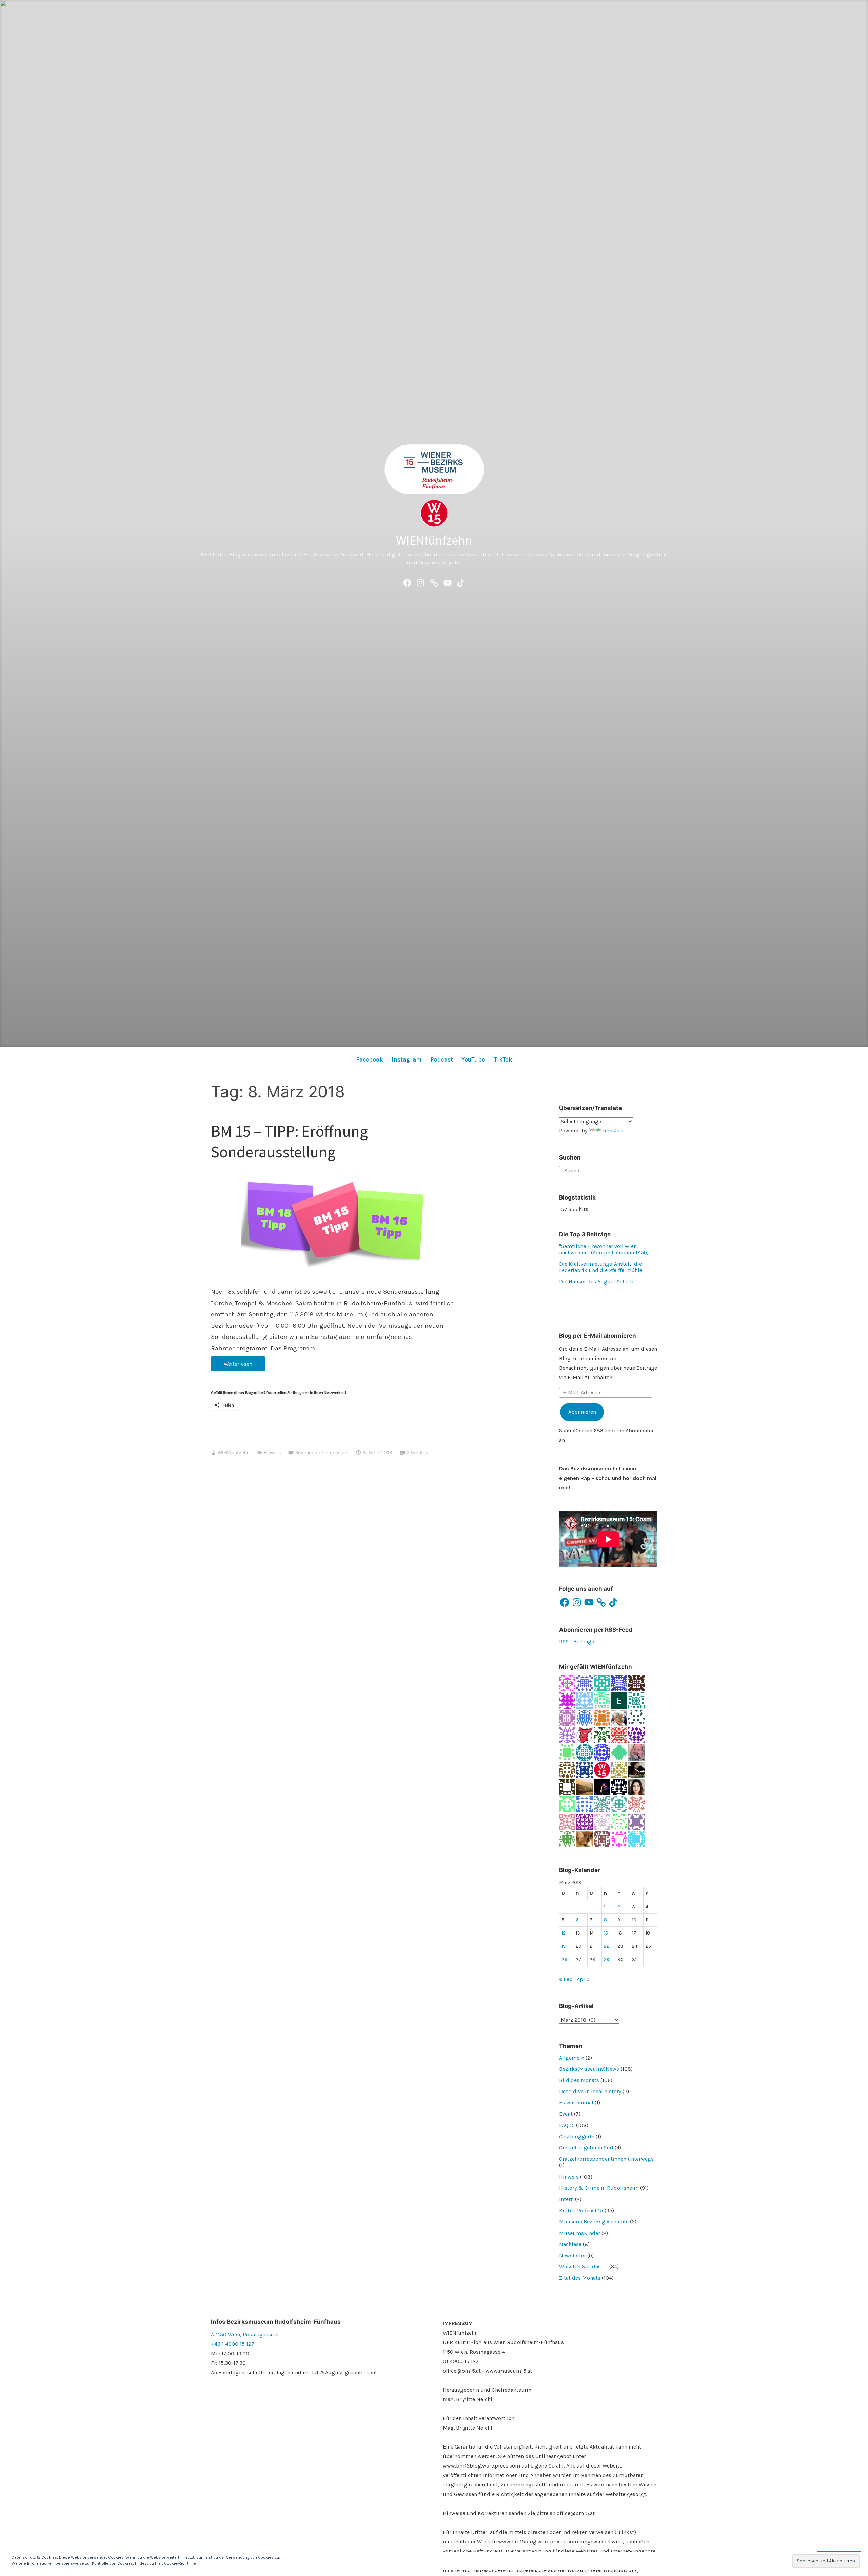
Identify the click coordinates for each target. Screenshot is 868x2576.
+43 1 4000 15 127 (233, 2344)
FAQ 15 (567, 2125)
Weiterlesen (232, 1366)
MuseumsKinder (580, 2233)
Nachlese (570, 2244)
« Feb (566, 1979)
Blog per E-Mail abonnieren (598, 1336)
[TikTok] (461, 582)
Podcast (442, 1059)
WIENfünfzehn (434, 540)
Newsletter (573, 2255)
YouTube (473, 1059)
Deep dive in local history (590, 2091)
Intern (566, 2199)
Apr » (583, 1979)
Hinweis (272, 1453)
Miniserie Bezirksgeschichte (594, 2222)
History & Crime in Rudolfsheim (599, 2188)
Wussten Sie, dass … (584, 2267)
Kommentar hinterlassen (322, 1453)
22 (607, 1946)
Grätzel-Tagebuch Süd (586, 2148)
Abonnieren (582, 1412)
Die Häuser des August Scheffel (598, 1281)
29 (607, 1959)
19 (564, 1946)
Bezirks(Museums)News (589, 2069)
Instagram (407, 1059)
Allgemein (572, 2058)
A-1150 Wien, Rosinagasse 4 (244, 2334)
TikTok (503, 1059)
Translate (613, 1131)
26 (564, 1959)
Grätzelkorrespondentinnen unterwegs (606, 2159)
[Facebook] (407, 582)
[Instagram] (420, 582)
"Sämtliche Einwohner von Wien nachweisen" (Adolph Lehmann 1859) (604, 1249)
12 (564, 1933)
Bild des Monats (579, 2080)
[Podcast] (434, 582)
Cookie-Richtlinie (180, 2563)
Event (566, 2114)
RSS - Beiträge (577, 1641)
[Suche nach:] (594, 1170)
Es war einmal (576, 2103)
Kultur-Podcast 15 (581, 2210)
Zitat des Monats (580, 2278)
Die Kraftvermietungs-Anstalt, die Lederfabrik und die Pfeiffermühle (601, 1267)
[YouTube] (448, 582)
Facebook (369, 1059)
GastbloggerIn (577, 2136)
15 (606, 1933)
